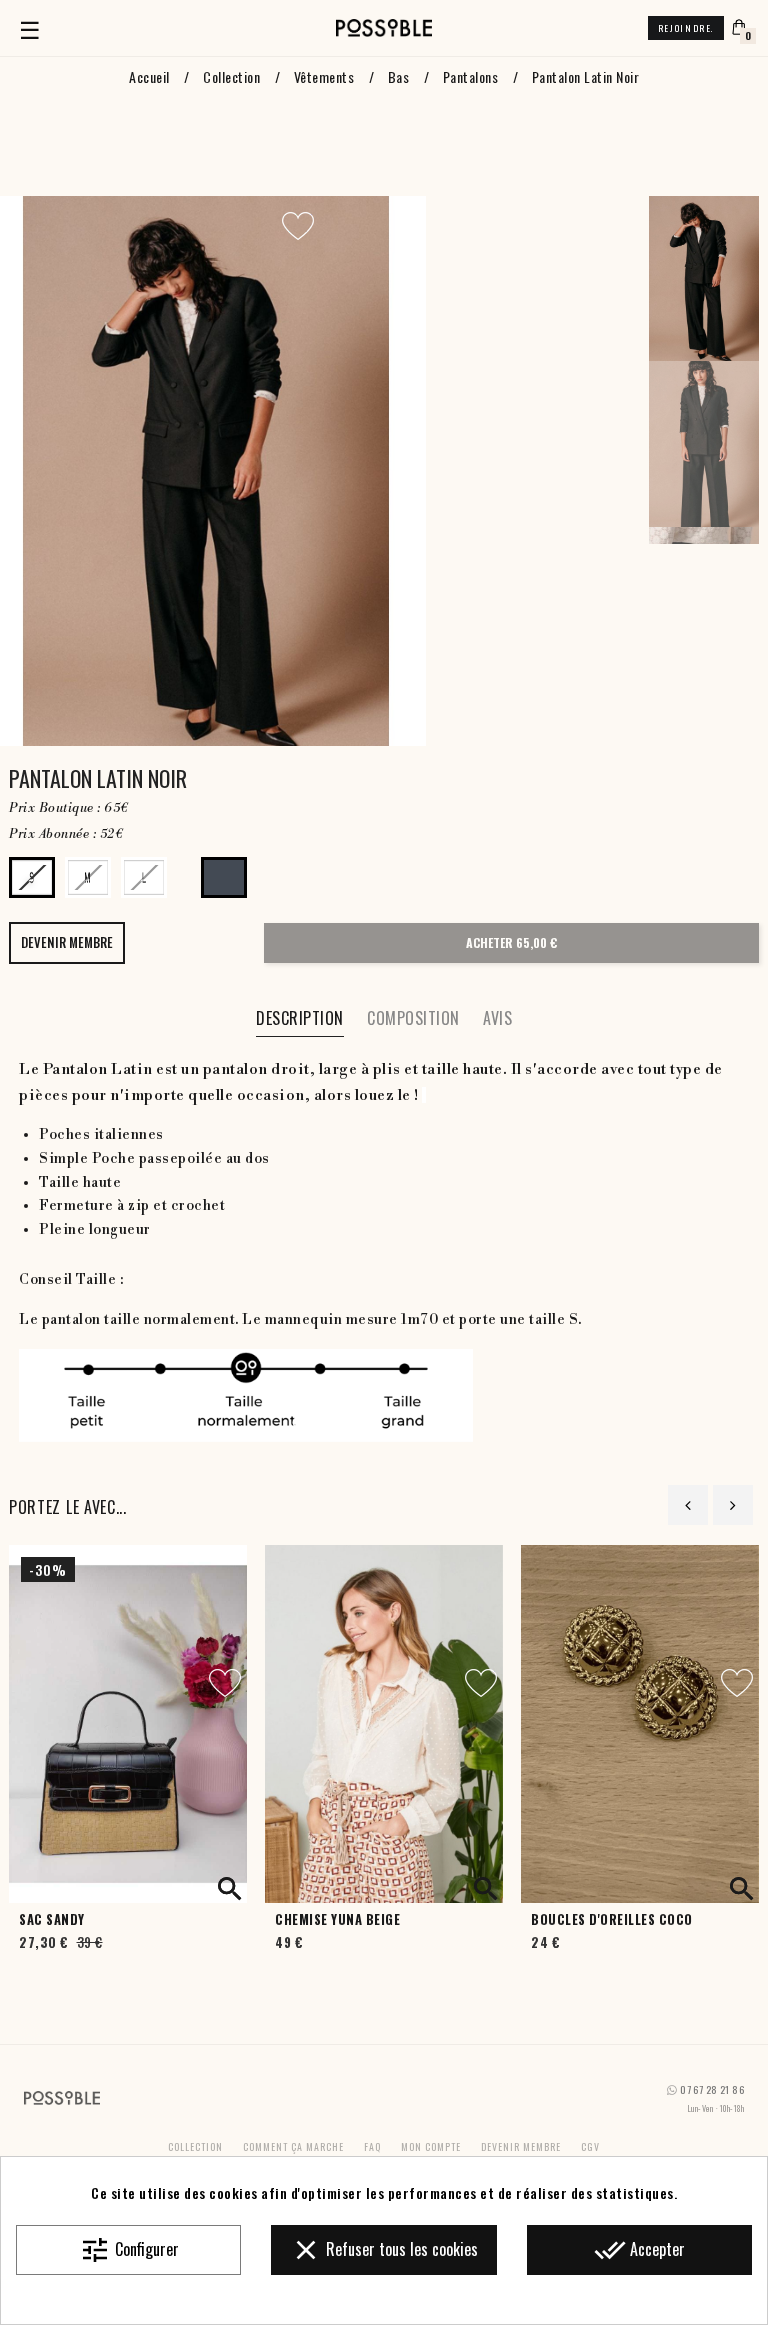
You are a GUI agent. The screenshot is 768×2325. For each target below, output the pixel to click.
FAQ (372, 2146)
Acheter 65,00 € (511, 942)
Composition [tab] (413, 1018)
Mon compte (431, 2146)
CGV (590, 2146)
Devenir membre (521, 2146)
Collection (195, 2146)
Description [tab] (300, 1018)
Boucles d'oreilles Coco (612, 1919)
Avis (497, 1018)
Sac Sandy (52, 1919)
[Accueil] (384, 28)
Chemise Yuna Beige (337, 1919)
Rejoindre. (686, 28)
